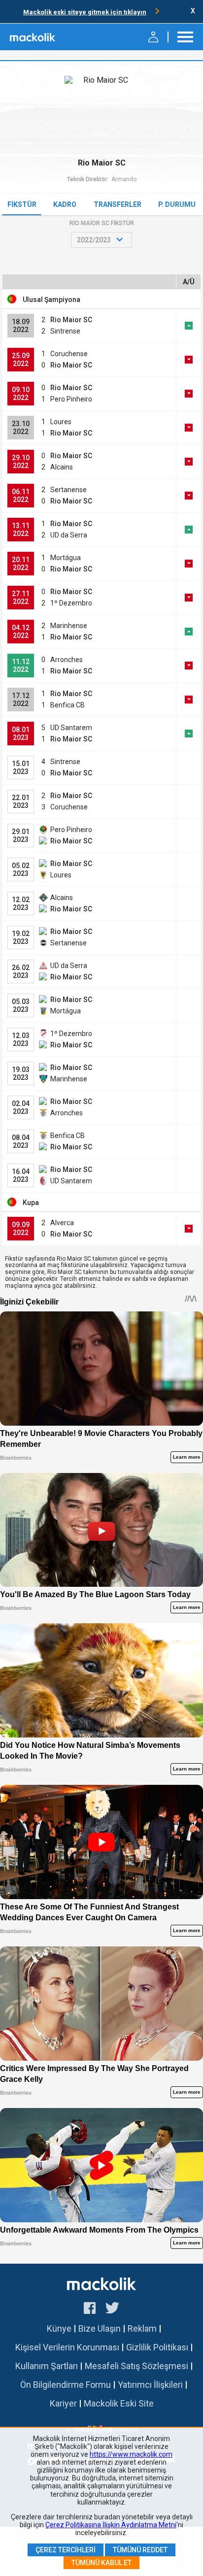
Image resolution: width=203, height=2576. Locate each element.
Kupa (31, 1203)
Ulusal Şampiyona (51, 300)
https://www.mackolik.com (131, 2454)
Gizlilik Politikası (157, 2347)
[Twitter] (113, 2309)
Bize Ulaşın (100, 2328)
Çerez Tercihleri (66, 2550)
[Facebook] (90, 2309)
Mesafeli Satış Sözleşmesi (136, 2366)
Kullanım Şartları (47, 2366)
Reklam (142, 2328)
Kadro (65, 204)
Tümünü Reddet (140, 2550)
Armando (124, 179)
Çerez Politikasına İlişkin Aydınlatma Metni (111, 2525)
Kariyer (63, 2403)
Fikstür (22, 204)
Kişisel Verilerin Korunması (67, 2347)
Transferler (118, 204)
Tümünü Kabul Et (101, 2563)
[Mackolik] (33, 37)
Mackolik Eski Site (119, 2403)
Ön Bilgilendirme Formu (66, 2385)
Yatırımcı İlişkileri (150, 2385)
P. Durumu (177, 204)
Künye (59, 2328)
